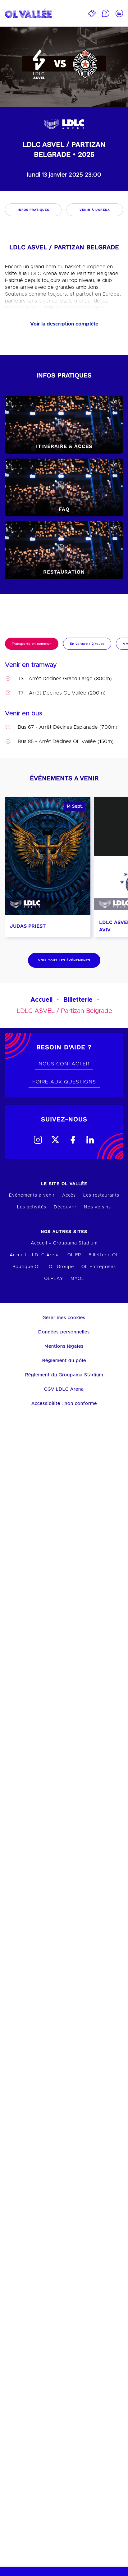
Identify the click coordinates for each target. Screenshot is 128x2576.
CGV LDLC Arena (64, 1389)
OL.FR (74, 1255)
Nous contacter (64, 1064)
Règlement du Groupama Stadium (64, 1375)
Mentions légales (64, 1346)
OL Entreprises (99, 1267)
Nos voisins (97, 1207)
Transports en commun (32, 644)
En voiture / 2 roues (87, 644)
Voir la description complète (64, 324)
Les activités (32, 1207)
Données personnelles (64, 1332)
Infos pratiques (33, 210)
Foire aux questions (64, 1082)
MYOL (77, 1279)
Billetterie (78, 1000)
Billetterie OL (104, 1255)
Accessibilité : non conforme (64, 1404)
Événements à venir (32, 1195)
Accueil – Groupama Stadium (64, 1243)
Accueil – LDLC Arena (35, 1255)
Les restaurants (101, 1195)
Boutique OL (27, 1267)
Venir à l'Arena (95, 210)
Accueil (41, 1000)
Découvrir (65, 1207)
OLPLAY (54, 1279)
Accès (69, 1195)
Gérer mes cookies (64, 1318)
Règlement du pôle (64, 1361)
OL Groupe (61, 1267)
